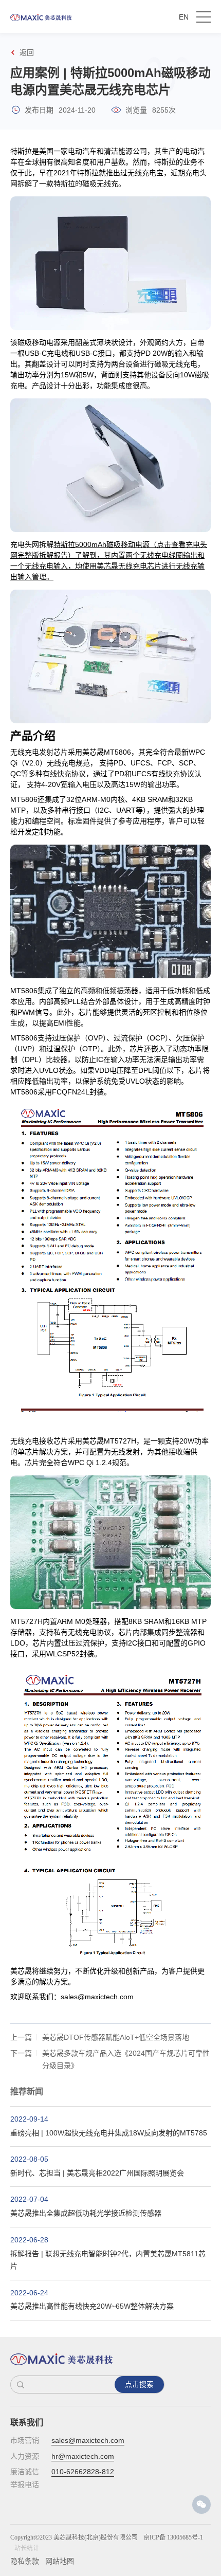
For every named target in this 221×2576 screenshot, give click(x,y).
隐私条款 (25, 2561)
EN (184, 17)
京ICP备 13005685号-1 (173, 2537)
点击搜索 (139, 2384)
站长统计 (27, 2548)
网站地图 (60, 2561)
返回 (27, 52)
